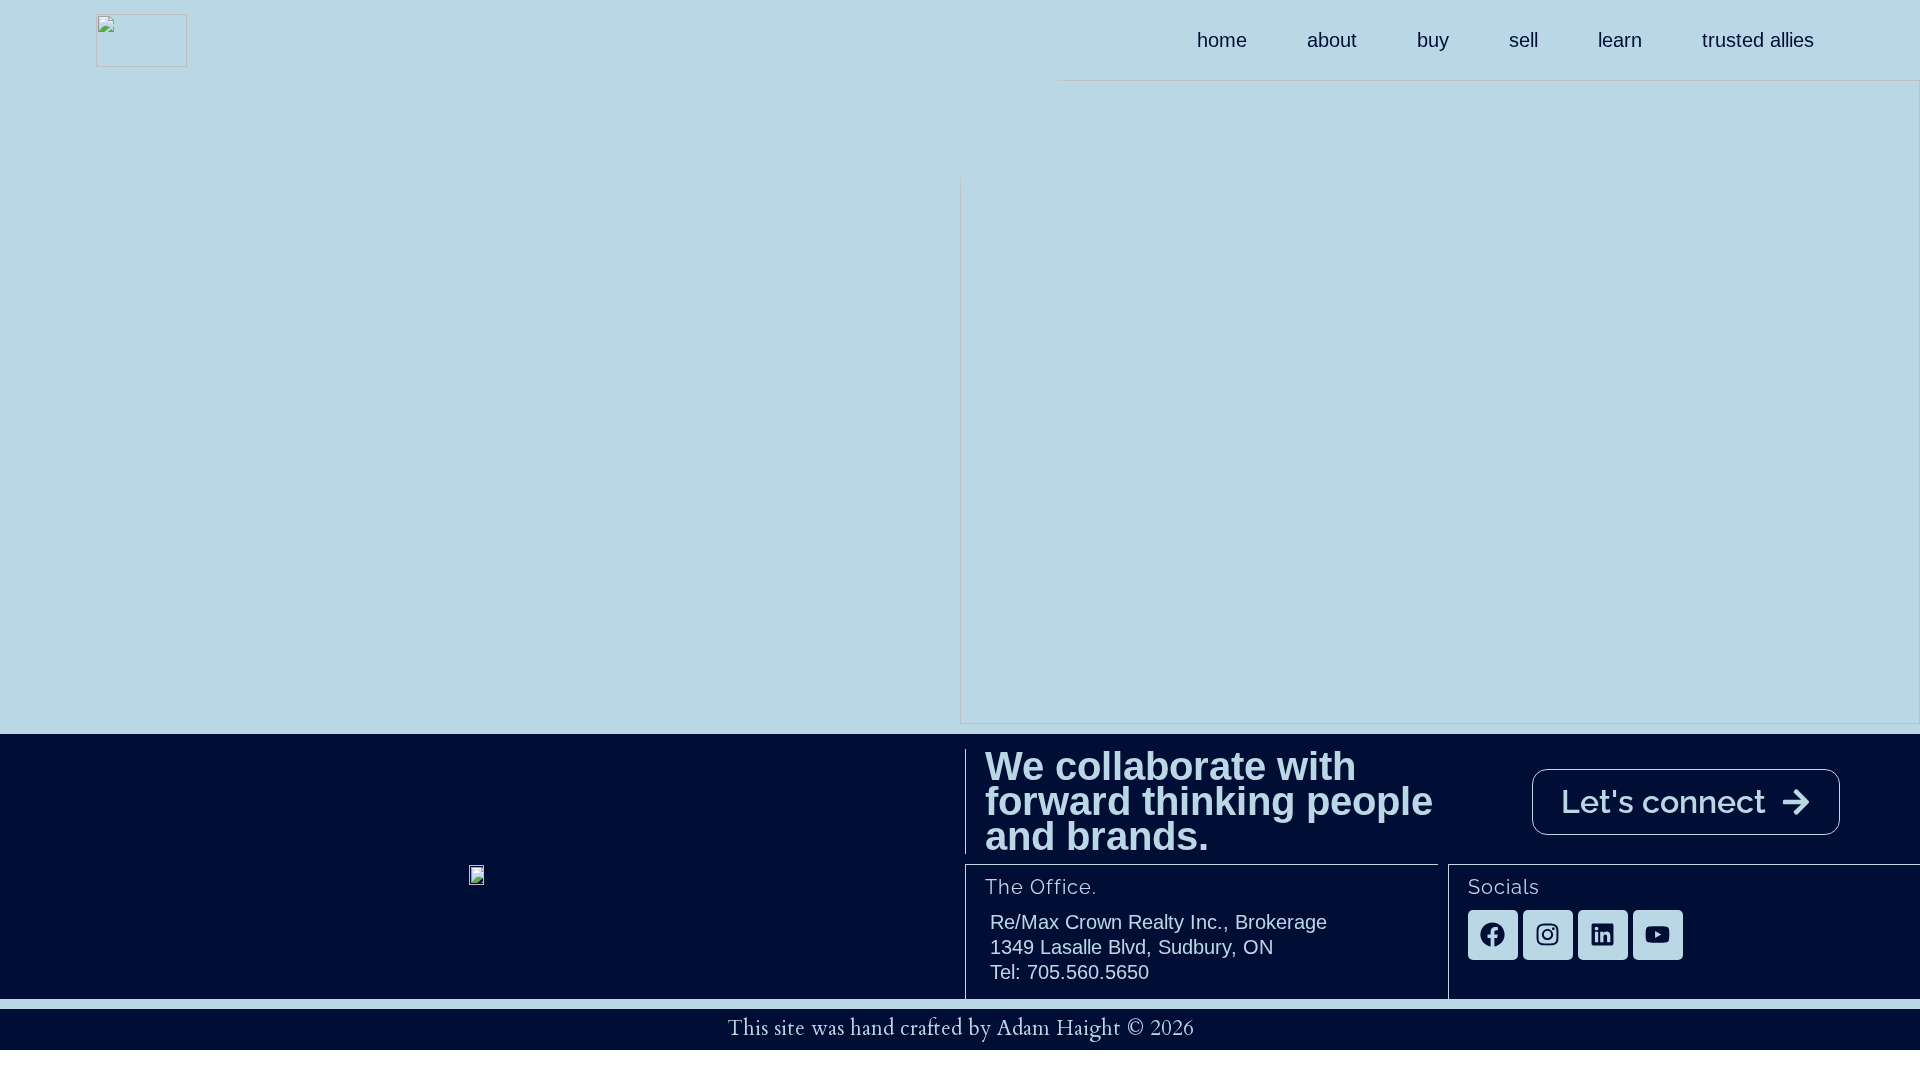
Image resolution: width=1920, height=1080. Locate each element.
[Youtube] (1658, 935)
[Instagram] (1548, 935)
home (1222, 40)
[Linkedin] (1603, 935)
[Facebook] (1493, 935)
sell (1523, 40)
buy (1433, 40)
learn (1620, 40)
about (1332, 40)
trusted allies (1758, 40)
